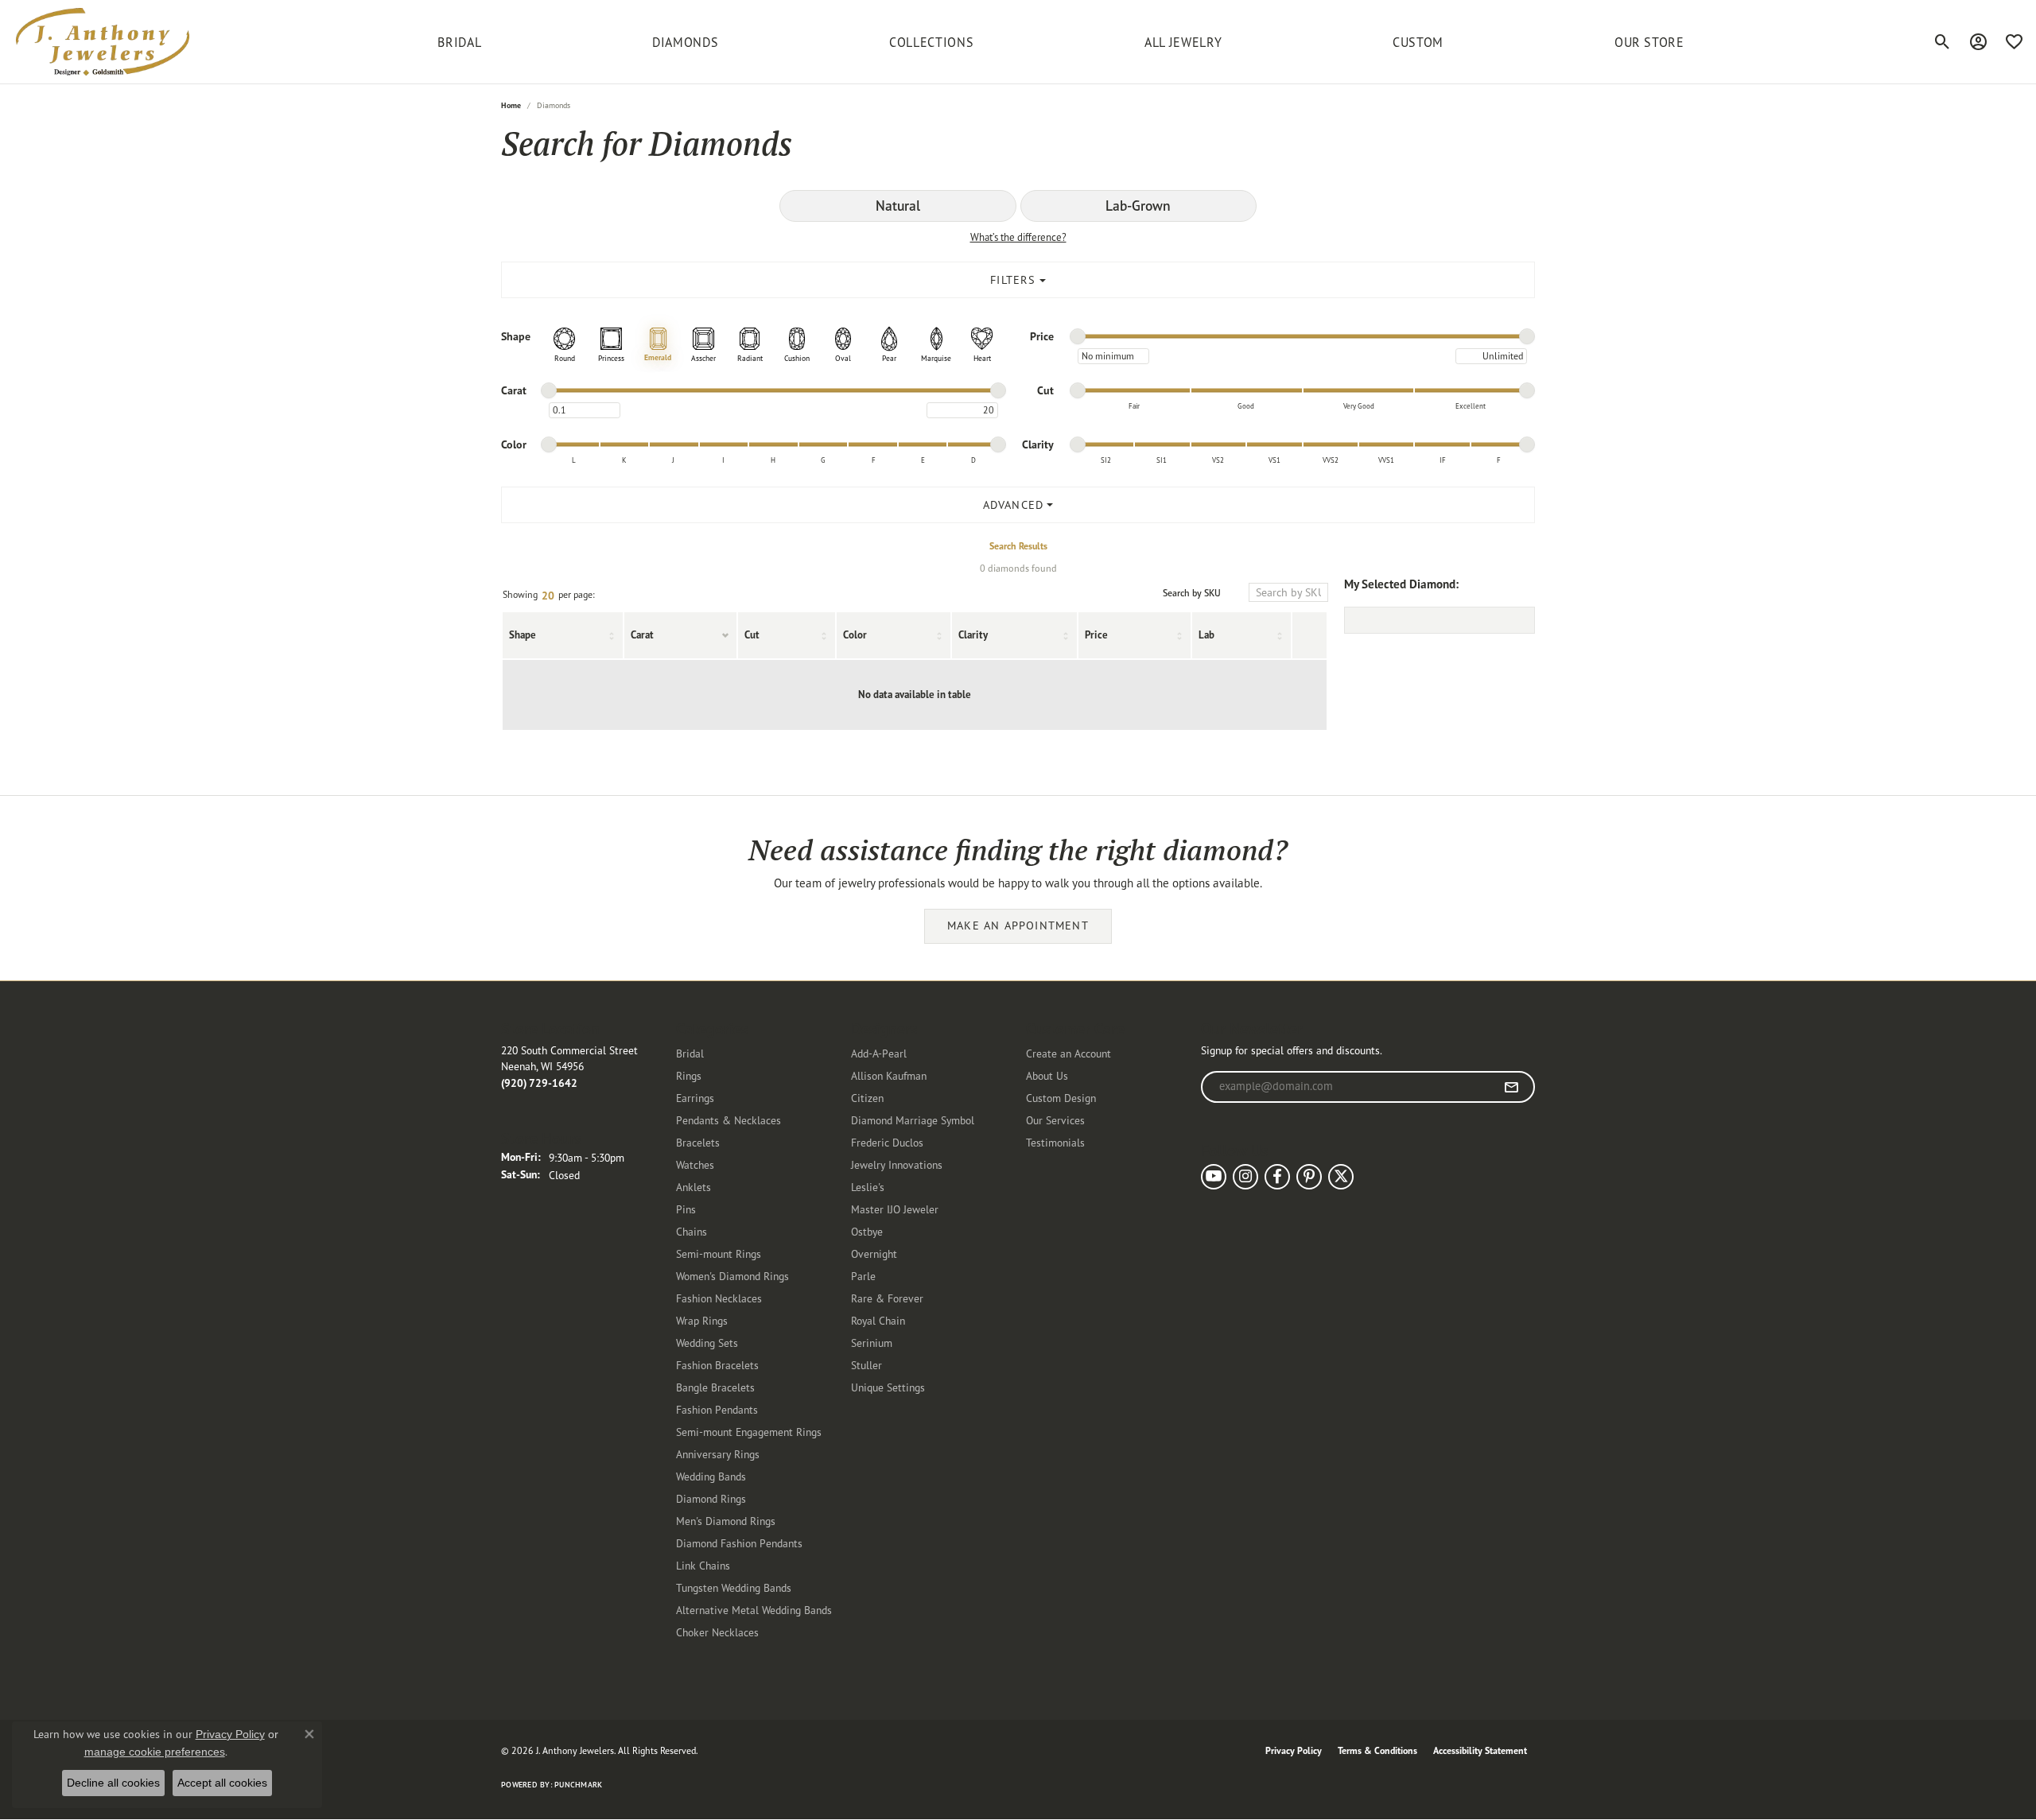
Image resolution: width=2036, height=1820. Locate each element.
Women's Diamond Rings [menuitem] (732, 1276)
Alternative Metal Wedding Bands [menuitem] (754, 1610)
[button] (1943, 42)
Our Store (1649, 42)
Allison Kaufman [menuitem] (889, 1075)
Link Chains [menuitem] (703, 1565)
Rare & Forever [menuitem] (887, 1298)
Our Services (1055, 1120)
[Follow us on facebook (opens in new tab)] (1277, 1177)
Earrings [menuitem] (695, 1098)
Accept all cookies (222, 1783)
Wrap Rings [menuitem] (702, 1320)
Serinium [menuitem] (872, 1343)
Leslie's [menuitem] (868, 1187)
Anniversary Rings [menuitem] (718, 1454)
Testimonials (1055, 1142)
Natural (898, 206)
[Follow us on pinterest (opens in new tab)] (1309, 1177)
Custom (1418, 42)
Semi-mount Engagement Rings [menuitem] (749, 1432)
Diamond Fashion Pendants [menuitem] (739, 1543)
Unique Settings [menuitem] (888, 1387)
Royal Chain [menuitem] (878, 1320)
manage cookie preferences (155, 1752)
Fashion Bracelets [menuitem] (717, 1365)
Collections (931, 42)
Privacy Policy (1294, 1750)
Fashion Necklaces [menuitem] (719, 1298)
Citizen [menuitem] (867, 1098)
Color (855, 635)
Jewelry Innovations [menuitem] (897, 1164)
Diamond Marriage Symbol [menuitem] (913, 1120)
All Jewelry (1183, 42)
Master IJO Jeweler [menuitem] (895, 1209)
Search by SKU (1192, 593)
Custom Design (1061, 1098)
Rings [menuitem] (689, 1075)
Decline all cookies (113, 1783)
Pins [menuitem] (686, 1209)
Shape (523, 635)
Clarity (973, 635)
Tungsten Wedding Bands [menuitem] (734, 1587)
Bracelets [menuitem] (698, 1142)
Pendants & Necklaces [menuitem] (729, 1120)
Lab (1206, 635)
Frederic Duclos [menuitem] (887, 1142)
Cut (752, 635)
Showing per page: (549, 596)
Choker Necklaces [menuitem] (717, 1632)
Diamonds (685, 42)
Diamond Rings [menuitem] (711, 1498)
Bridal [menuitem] (690, 1053)
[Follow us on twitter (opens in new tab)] (1341, 1177)
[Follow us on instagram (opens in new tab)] (1245, 1177)
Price (1096, 635)
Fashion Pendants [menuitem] (717, 1409)
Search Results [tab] (1018, 546)
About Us (1047, 1075)
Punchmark (578, 1785)
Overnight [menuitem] (874, 1253)
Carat (642, 635)
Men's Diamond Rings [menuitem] (726, 1521)
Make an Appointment (1018, 926)
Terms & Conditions (1377, 1750)
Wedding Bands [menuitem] (711, 1476)
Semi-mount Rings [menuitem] (719, 1253)
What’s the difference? (1018, 237)
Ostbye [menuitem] (867, 1231)
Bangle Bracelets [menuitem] (715, 1387)
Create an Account (1069, 1053)
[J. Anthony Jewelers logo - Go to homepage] (103, 42)
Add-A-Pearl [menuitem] (879, 1053)
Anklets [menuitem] (694, 1187)
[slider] (1078, 336)
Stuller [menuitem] (866, 1365)
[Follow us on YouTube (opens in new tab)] (1214, 1177)
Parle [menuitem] (863, 1276)
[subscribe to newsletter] (1511, 1087)
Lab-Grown (1138, 206)
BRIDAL (459, 42)
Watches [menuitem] (695, 1164)
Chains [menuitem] (692, 1231)
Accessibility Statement (1480, 1750)
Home (511, 105)
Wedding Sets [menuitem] (707, 1343)
